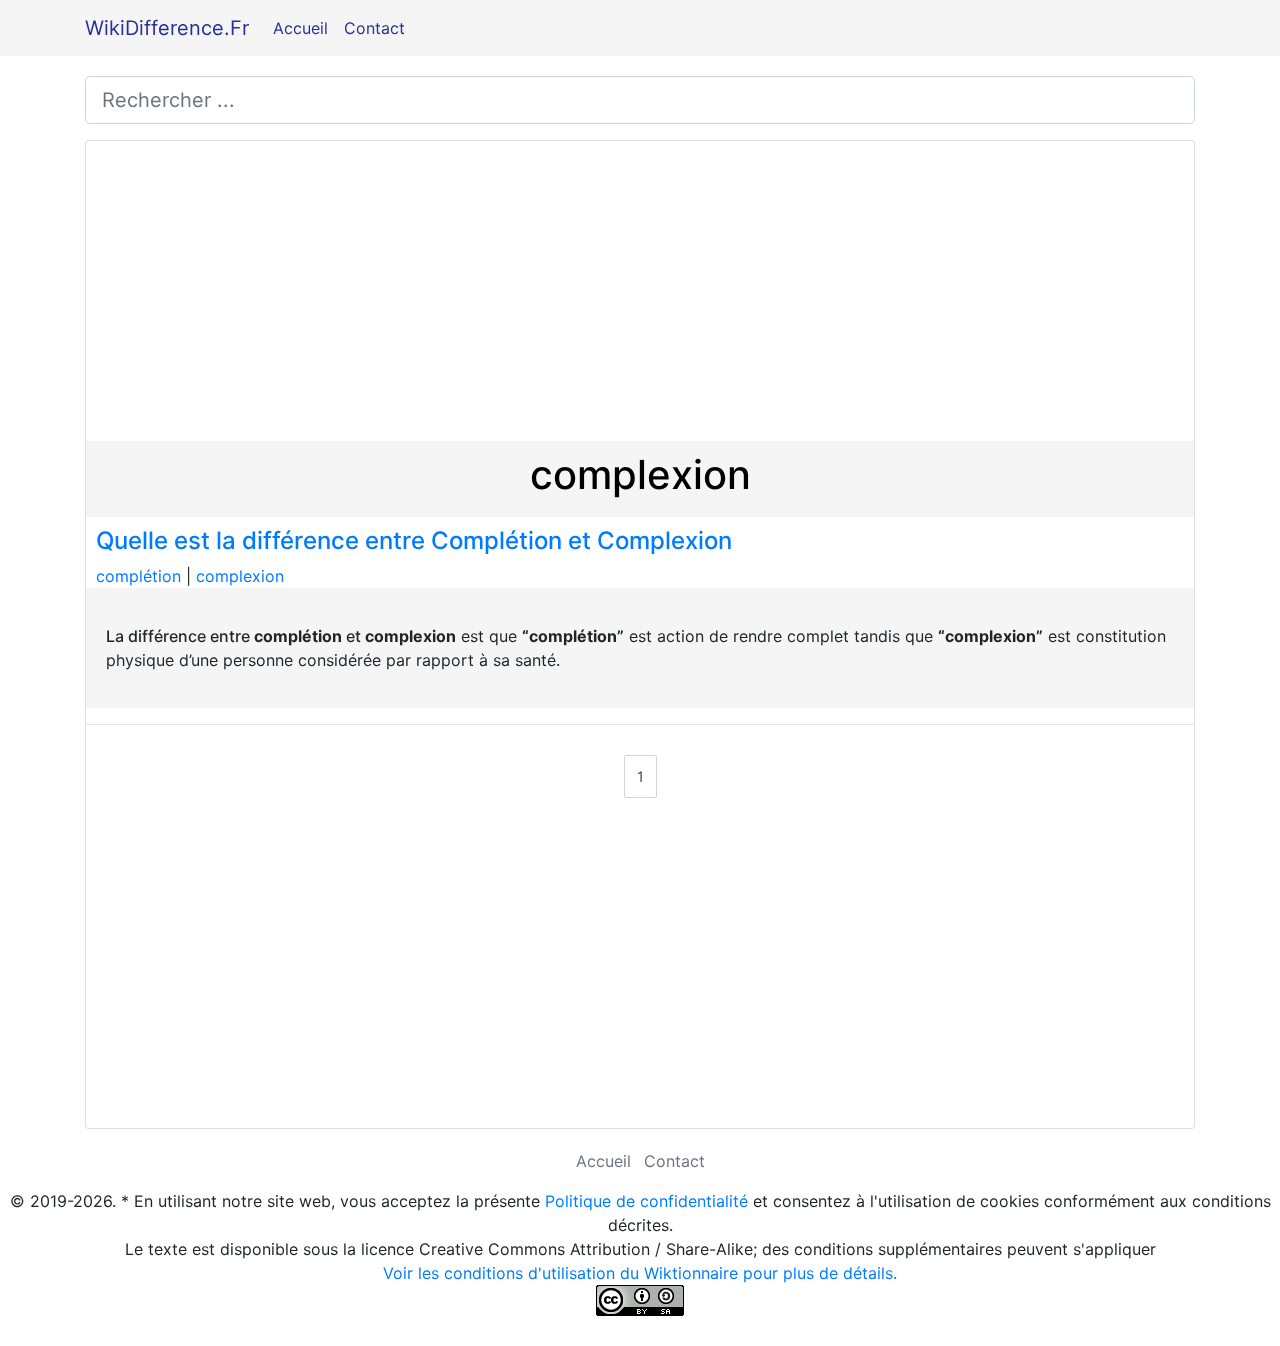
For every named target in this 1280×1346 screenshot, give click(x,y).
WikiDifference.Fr (167, 28)
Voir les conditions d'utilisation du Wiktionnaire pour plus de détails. (640, 1273)
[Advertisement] (640, 291)
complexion (240, 576)
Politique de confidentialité (646, 1201)
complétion (138, 576)
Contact (374, 28)
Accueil (300, 28)
